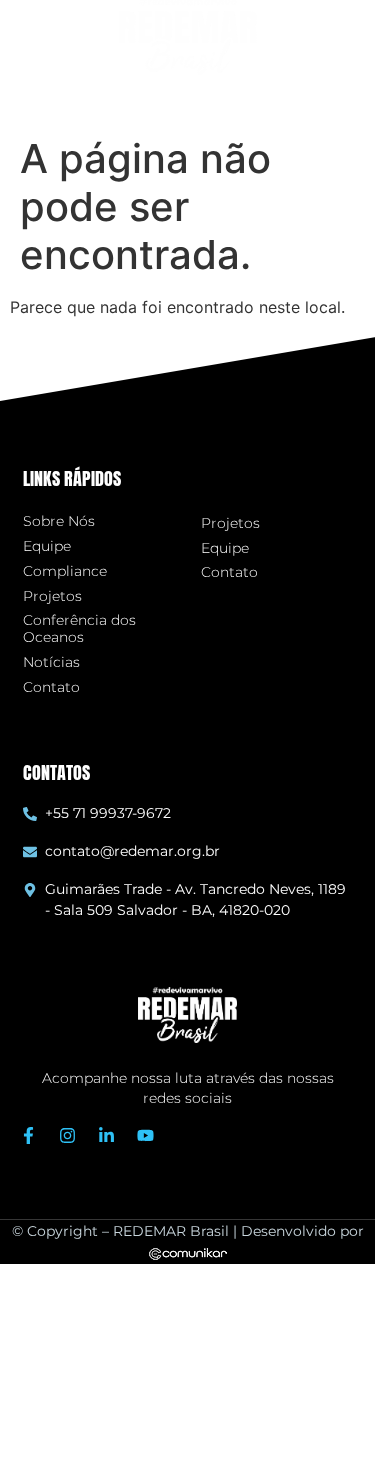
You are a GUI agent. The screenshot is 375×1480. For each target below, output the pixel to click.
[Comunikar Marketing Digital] (188, 1252)
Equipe (47, 546)
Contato (51, 687)
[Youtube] (146, 1136)
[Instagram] (68, 1136)
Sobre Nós (59, 521)
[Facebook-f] (29, 1136)
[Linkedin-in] (107, 1136)
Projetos (52, 596)
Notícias (51, 662)
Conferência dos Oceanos (79, 629)
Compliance (65, 571)
